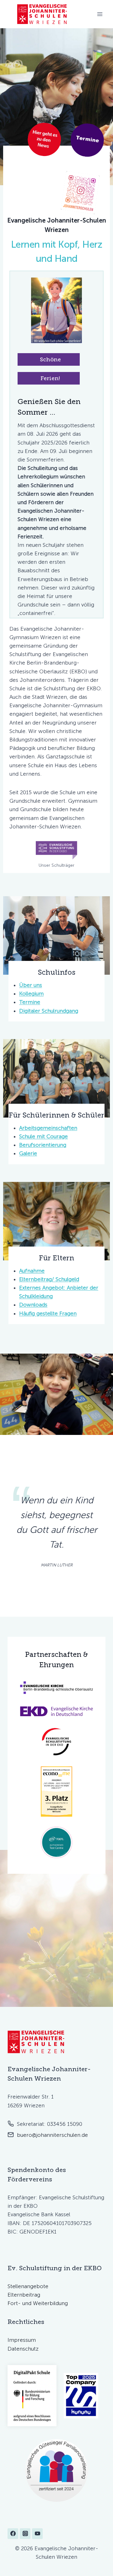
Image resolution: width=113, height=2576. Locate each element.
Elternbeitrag (24, 2295)
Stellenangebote (28, 2286)
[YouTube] (37, 2534)
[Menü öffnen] (100, 14)
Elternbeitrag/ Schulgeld (49, 1279)
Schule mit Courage (43, 1136)
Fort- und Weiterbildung (38, 2303)
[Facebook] (13, 2534)
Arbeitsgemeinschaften (48, 1128)
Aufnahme (32, 1271)
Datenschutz (23, 2349)
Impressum (22, 2340)
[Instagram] (25, 2534)
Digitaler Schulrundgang (49, 1011)
